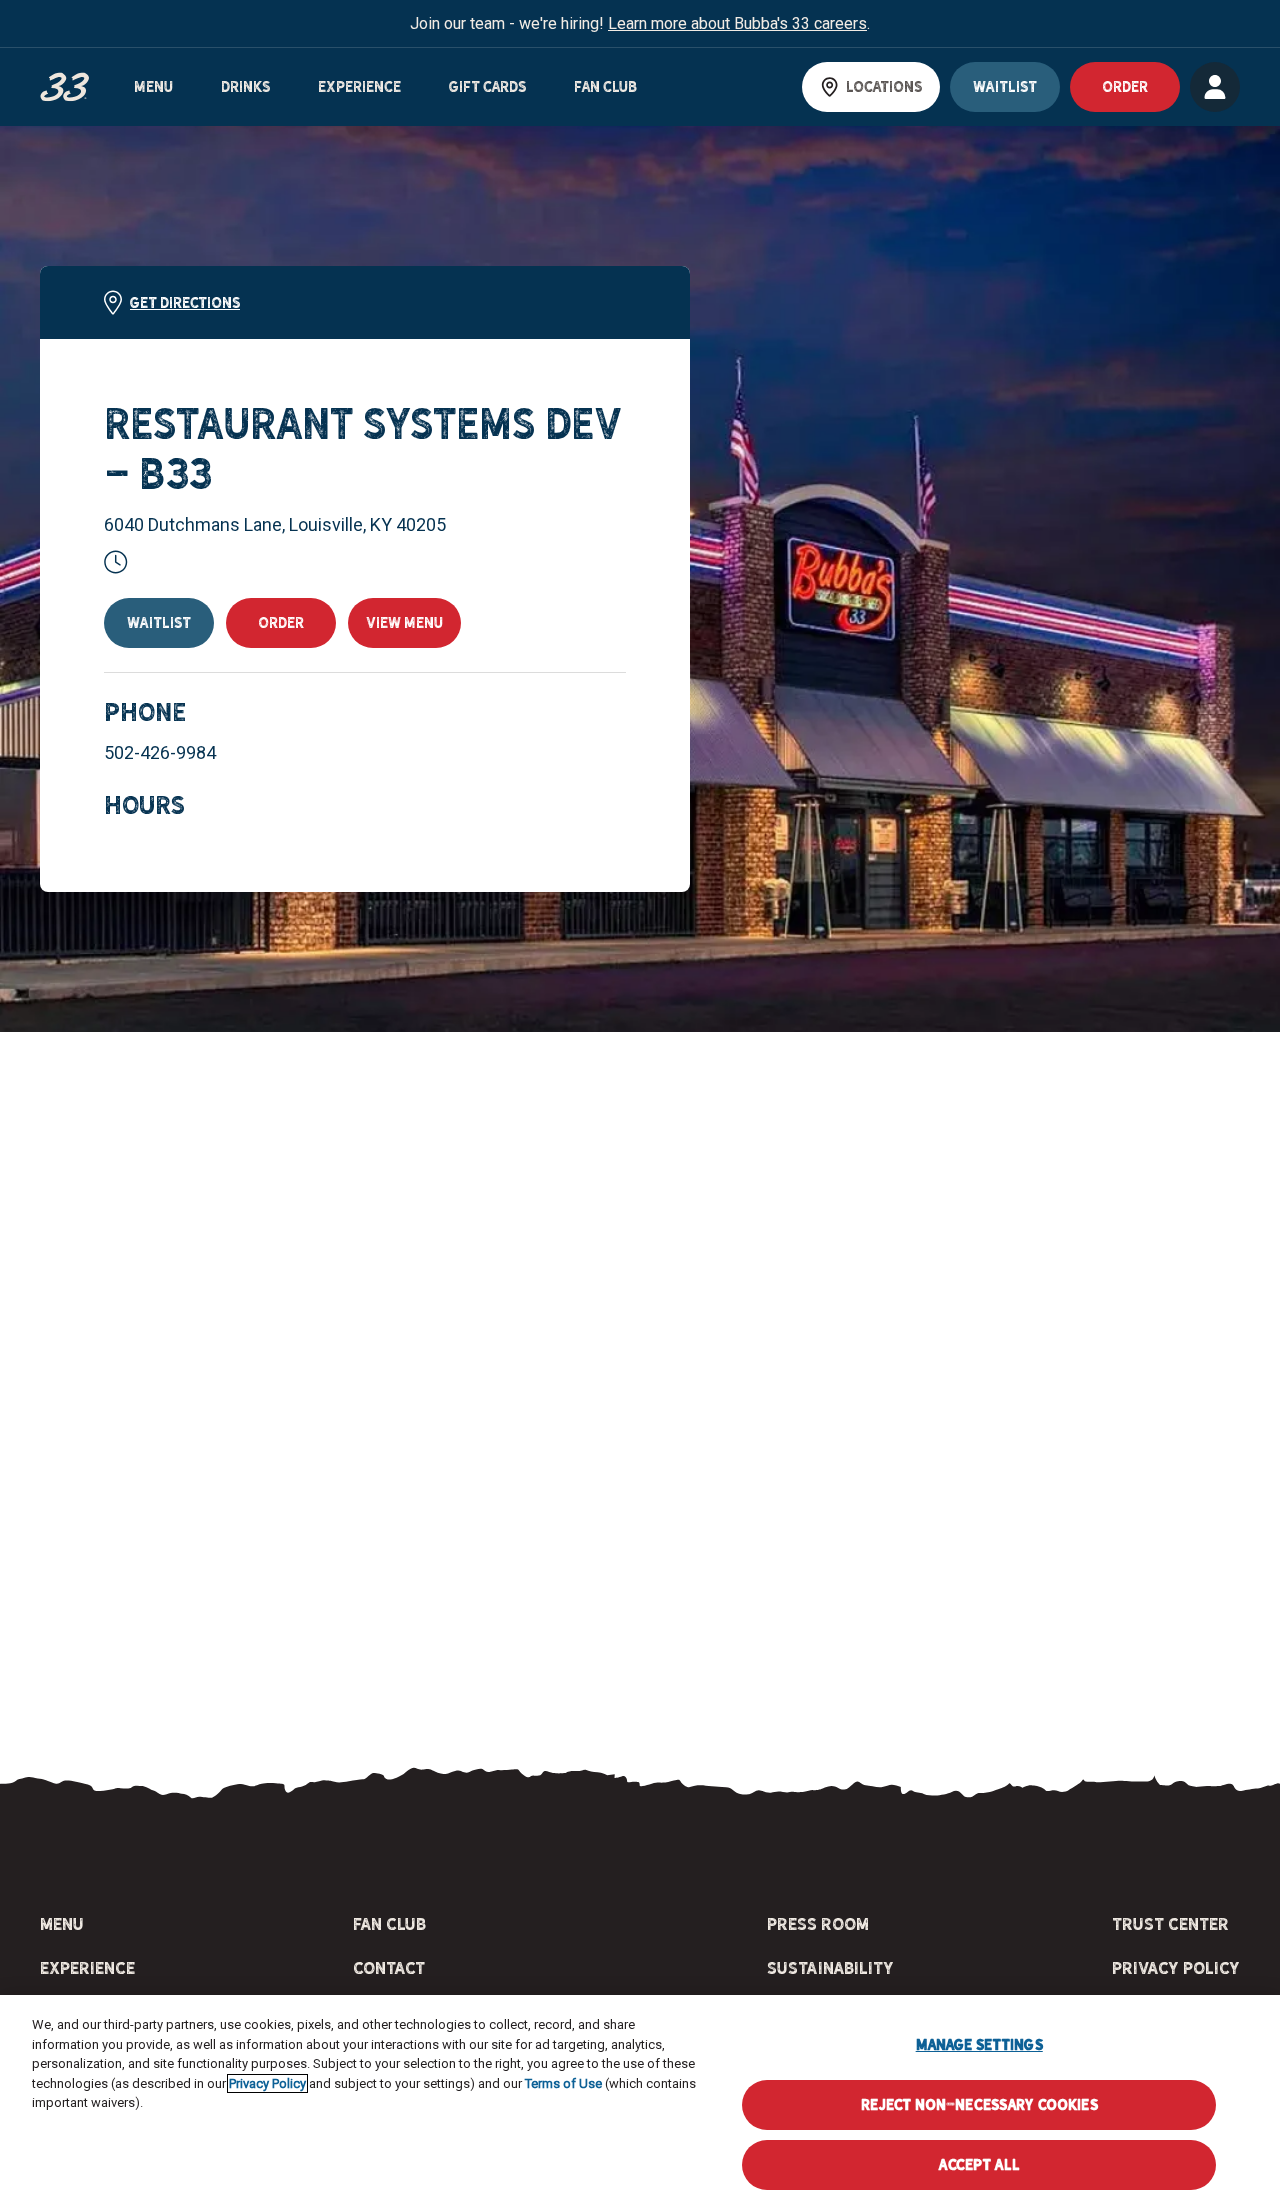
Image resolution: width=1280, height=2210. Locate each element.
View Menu (404, 622)
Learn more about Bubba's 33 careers (737, 23)
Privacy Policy (1176, 1968)
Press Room (818, 1924)
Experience (359, 86)
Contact (389, 1968)
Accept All (978, 2164)
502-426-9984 (160, 752)
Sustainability (830, 1968)
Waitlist (1005, 86)
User (1215, 87)
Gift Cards (487, 86)
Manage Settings (979, 2044)
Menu (153, 86)
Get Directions (185, 303)
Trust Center (1170, 1924)
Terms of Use (563, 2083)
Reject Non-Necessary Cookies (979, 2104)
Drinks (245, 86)
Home (65, 87)
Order (281, 622)
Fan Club (605, 86)
